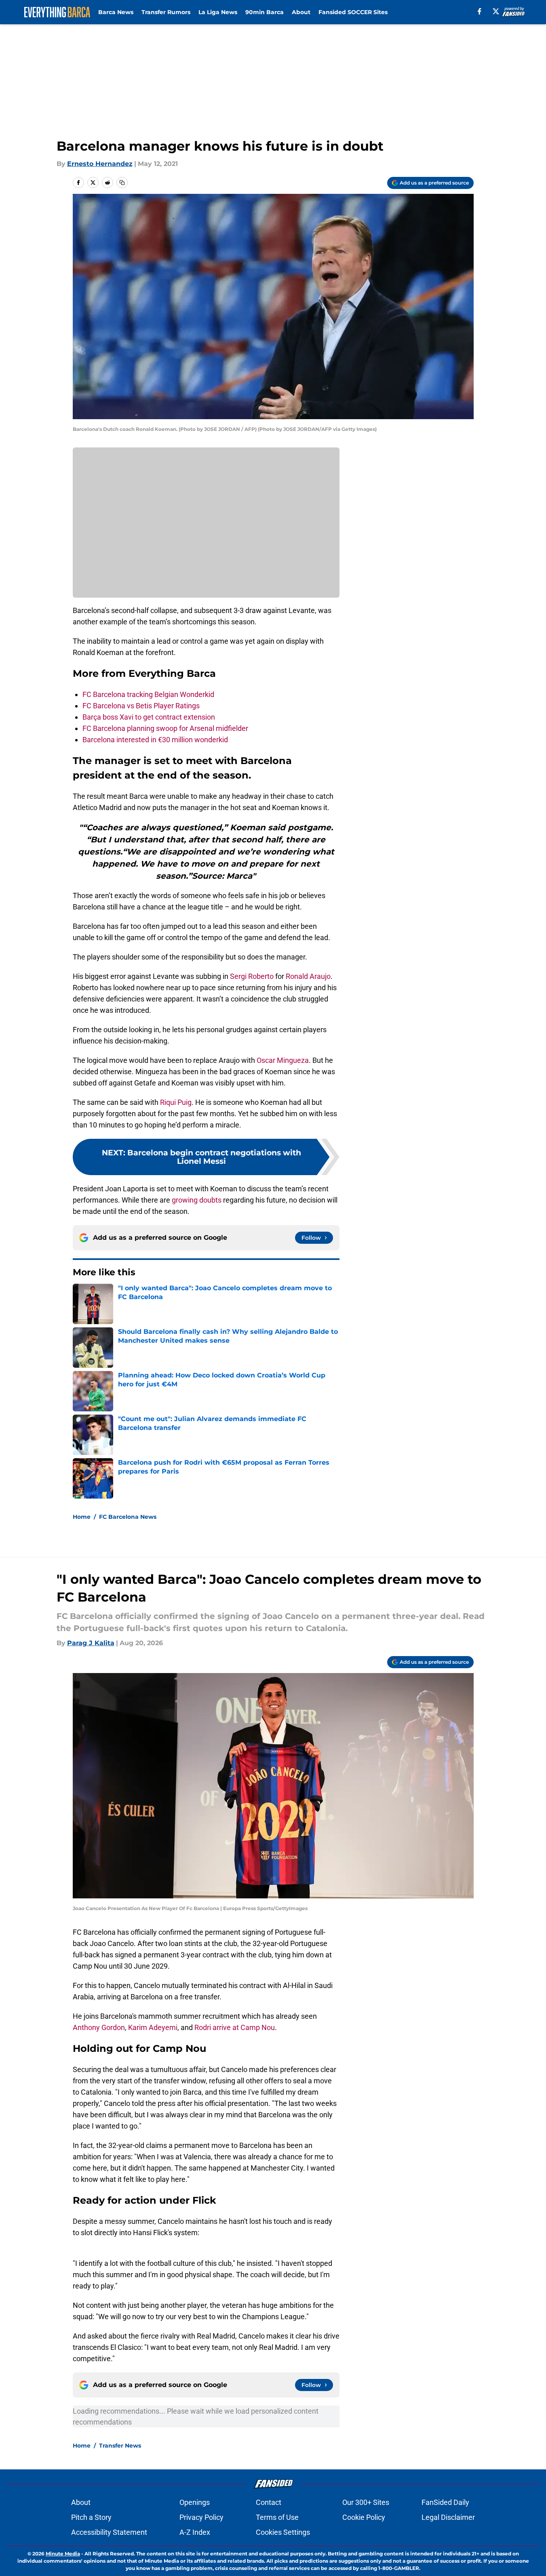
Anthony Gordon (99, 2027)
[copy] (122, 183)
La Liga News (218, 12)
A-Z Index (195, 2532)
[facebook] (480, 11)
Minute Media (63, 2554)
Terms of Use (277, 2517)
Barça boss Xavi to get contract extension (149, 717)
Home (82, 1517)
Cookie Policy (364, 2517)
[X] (496, 11)
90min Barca (265, 12)
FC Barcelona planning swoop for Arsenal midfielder (165, 728)
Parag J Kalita (91, 1643)
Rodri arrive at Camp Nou (235, 2027)
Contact (269, 2502)
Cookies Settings (283, 2532)
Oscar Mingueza (283, 1060)
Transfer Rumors (166, 12)
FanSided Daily (445, 2502)
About (301, 12)
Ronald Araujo (308, 976)
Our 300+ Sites (366, 2502)
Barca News (116, 12)
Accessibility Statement (109, 2532)
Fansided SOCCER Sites (353, 12)
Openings (195, 2502)
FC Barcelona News (128, 1517)
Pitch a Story (91, 2517)
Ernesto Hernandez (100, 164)
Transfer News (120, 2446)
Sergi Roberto (252, 976)
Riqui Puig (175, 1102)
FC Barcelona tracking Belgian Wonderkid (148, 694)
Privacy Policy (201, 2517)
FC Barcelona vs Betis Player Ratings (141, 706)
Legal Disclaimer (448, 2517)
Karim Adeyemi (153, 2027)
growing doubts (197, 1200)
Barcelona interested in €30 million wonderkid (155, 740)
